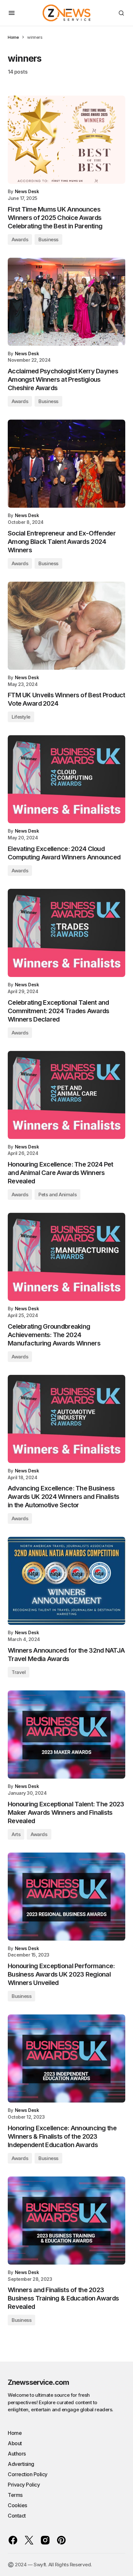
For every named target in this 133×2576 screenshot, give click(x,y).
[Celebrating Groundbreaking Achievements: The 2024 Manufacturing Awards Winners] (66, 1257)
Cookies (17, 2505)
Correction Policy (28, 2474)
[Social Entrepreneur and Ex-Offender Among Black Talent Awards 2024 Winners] (66, 464)
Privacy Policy (24, 2485)
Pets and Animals (57, 1195)
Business (48, 239)
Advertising (21, 2464)
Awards (20, 239)
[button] (12, 13)
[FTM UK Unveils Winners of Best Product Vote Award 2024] (66, 626)
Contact (17, 2516)
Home (13, 37)
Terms (15, 2495)
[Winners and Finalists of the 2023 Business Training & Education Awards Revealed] (66, 2221)
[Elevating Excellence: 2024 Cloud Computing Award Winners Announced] (66, 779)
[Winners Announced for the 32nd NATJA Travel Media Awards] (66, 1581)
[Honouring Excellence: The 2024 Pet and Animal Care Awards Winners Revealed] (66, 1095)
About (15, 2443)
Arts (16, 1834)
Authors (17, 2454)
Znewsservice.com (38, 2382)
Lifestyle (21, 717)
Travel (19, 1672)
